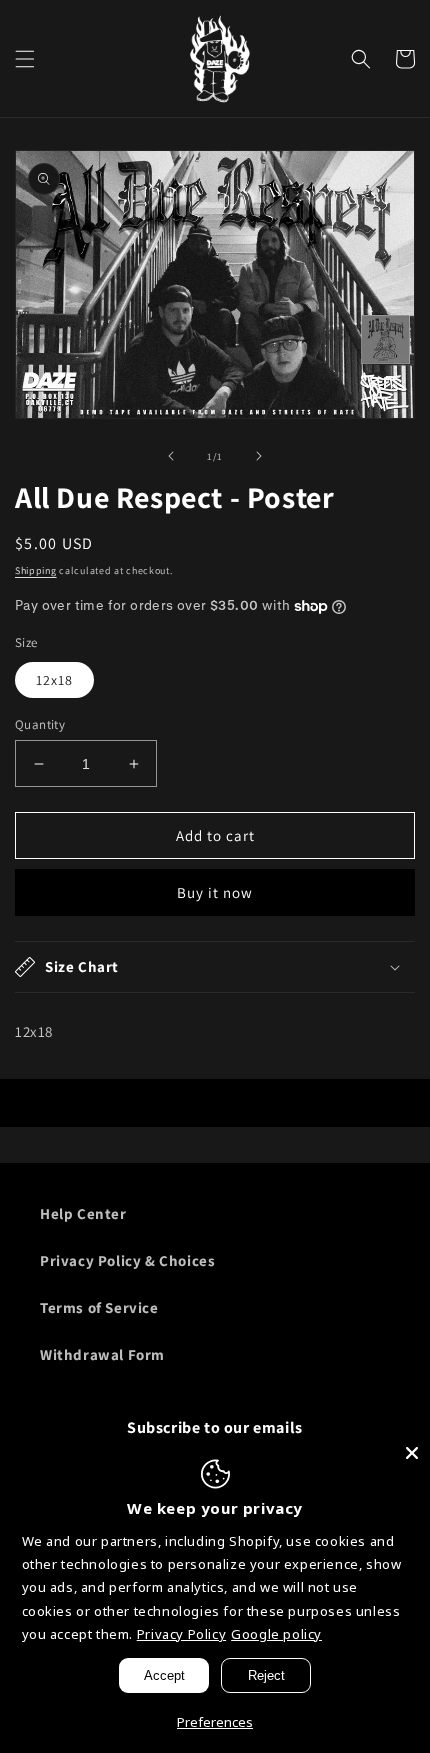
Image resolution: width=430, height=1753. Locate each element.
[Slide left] (171, 456)
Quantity (40, 724)
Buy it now (215, 892)
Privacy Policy (181, 1634)
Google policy (276, 1634)
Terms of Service (99, 1307)
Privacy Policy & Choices (127, 1260)
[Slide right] (259, 456)
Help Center (83, 1213)
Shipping (36, 570)
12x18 (54, 680)
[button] (25, 59)
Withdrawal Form (102, 1354)
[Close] (412, 1453)
